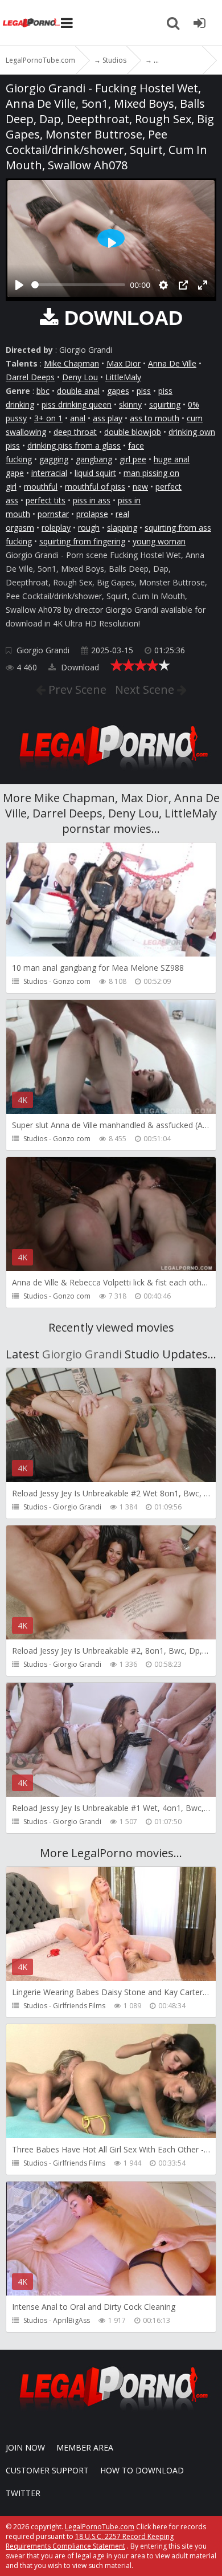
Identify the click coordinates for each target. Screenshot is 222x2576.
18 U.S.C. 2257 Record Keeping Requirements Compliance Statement (90, 2541)
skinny (130, 404)
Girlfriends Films (79, 2006)
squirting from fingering (82, 541)
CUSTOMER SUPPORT (47, 2470)
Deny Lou (80, 377)
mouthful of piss (95, 487)
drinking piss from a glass (74, 445)
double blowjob (133, 432)
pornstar (53, 514)
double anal (78, 391)
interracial (49, 473)
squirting (165, 404)
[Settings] (163, 285)
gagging (54, 459)
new (140, 487)
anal (78, 418)
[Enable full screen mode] (203, 285)
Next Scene (146, 689)
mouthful (41, 487)
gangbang (94, 459)
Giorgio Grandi (43, 650)
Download (79, 667)
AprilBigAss (71, 2320)
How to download (142, 2470)
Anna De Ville (172, 363)
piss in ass (92, 500)
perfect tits (46, 500)
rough (89, 528)
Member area (85, 2447)
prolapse (92, 514)
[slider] (78, 285)
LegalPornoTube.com (31, 23)
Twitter (23, 2493)
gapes (118, 391)
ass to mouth (155, 418)
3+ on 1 (48, 418)
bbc (43, 391)
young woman (159, 541)
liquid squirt (95, 473)
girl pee (133, 459)
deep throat (75, 432)
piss (144, 391)
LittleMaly (123, 377)
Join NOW (25, 2447)
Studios (35, 981)
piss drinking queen (77, 404)
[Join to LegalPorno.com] (111, 773)
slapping (122, 528)
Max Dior (124, 363)
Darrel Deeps (30, 377)
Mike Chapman (71, 363)
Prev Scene (76, 689)
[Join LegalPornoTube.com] (199, 23)
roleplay (56, 528)
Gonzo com (72, 981)
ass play (108, 418)
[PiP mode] (183, 285)
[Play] (19, 285)
